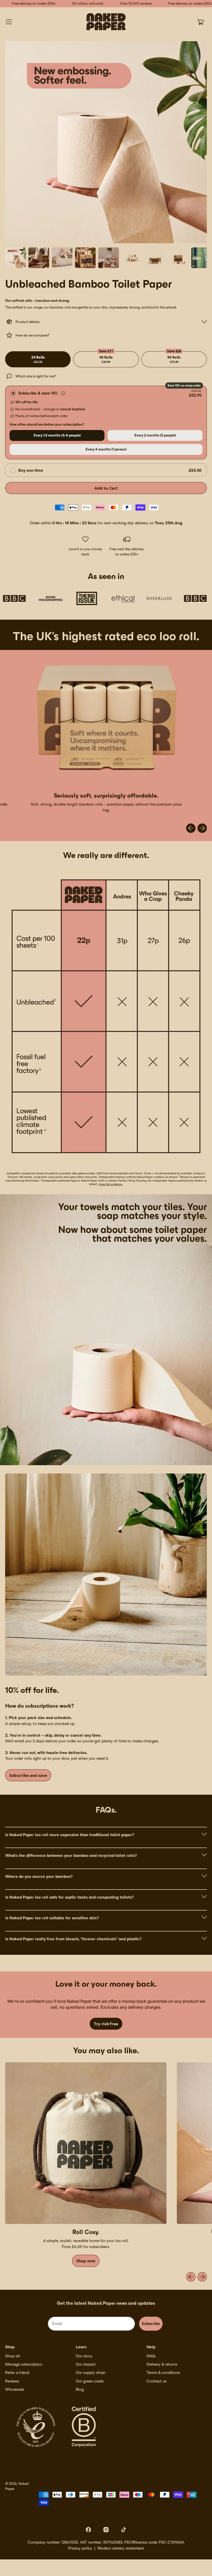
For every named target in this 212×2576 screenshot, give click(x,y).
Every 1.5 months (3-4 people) (57, 435)
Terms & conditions (163, 2373)
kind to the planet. (162, 307)
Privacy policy (80, 2548)
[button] (16, 258)
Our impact (86, 2364)
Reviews (12, 2381)
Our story (84, 2356)
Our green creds (90, 2381)
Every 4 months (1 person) (106, 449)
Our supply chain (91, 2373)
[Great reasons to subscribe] (63, 393)
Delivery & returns (162, 2364)
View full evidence (111, 1184)
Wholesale (15, 2389)
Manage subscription (24, 2364)
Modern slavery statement (121, 2548)
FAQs (151, 2356)
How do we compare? (32, 335)
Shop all (13, 2356)
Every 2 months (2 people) (155, 435)
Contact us (157, 2381)
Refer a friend (17, 2373)
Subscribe (151, 2324)
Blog (80, 2389)
